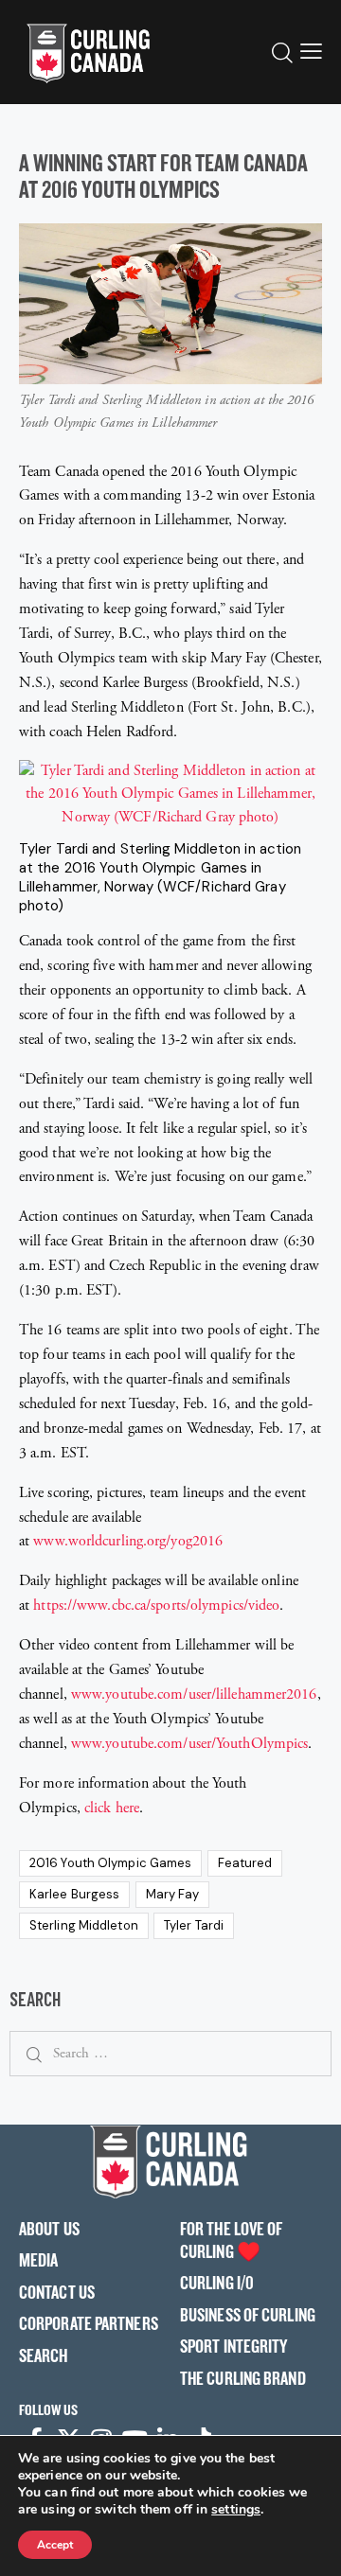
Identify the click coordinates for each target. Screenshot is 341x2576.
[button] (311, 52)
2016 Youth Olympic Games (110, 1863)
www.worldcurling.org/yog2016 (128, 1541)
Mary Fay (173, 1894)
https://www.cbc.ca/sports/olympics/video (156, 1606)
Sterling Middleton (84, 1925)
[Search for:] (170, 2053)
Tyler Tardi (194, 1925)
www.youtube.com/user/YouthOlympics (189, 1744)
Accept (55, 2545)
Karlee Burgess (74, 1894)
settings (236, 2510)
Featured (245, 1863)
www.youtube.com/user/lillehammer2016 (194, 1694)
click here (112, 1808)
